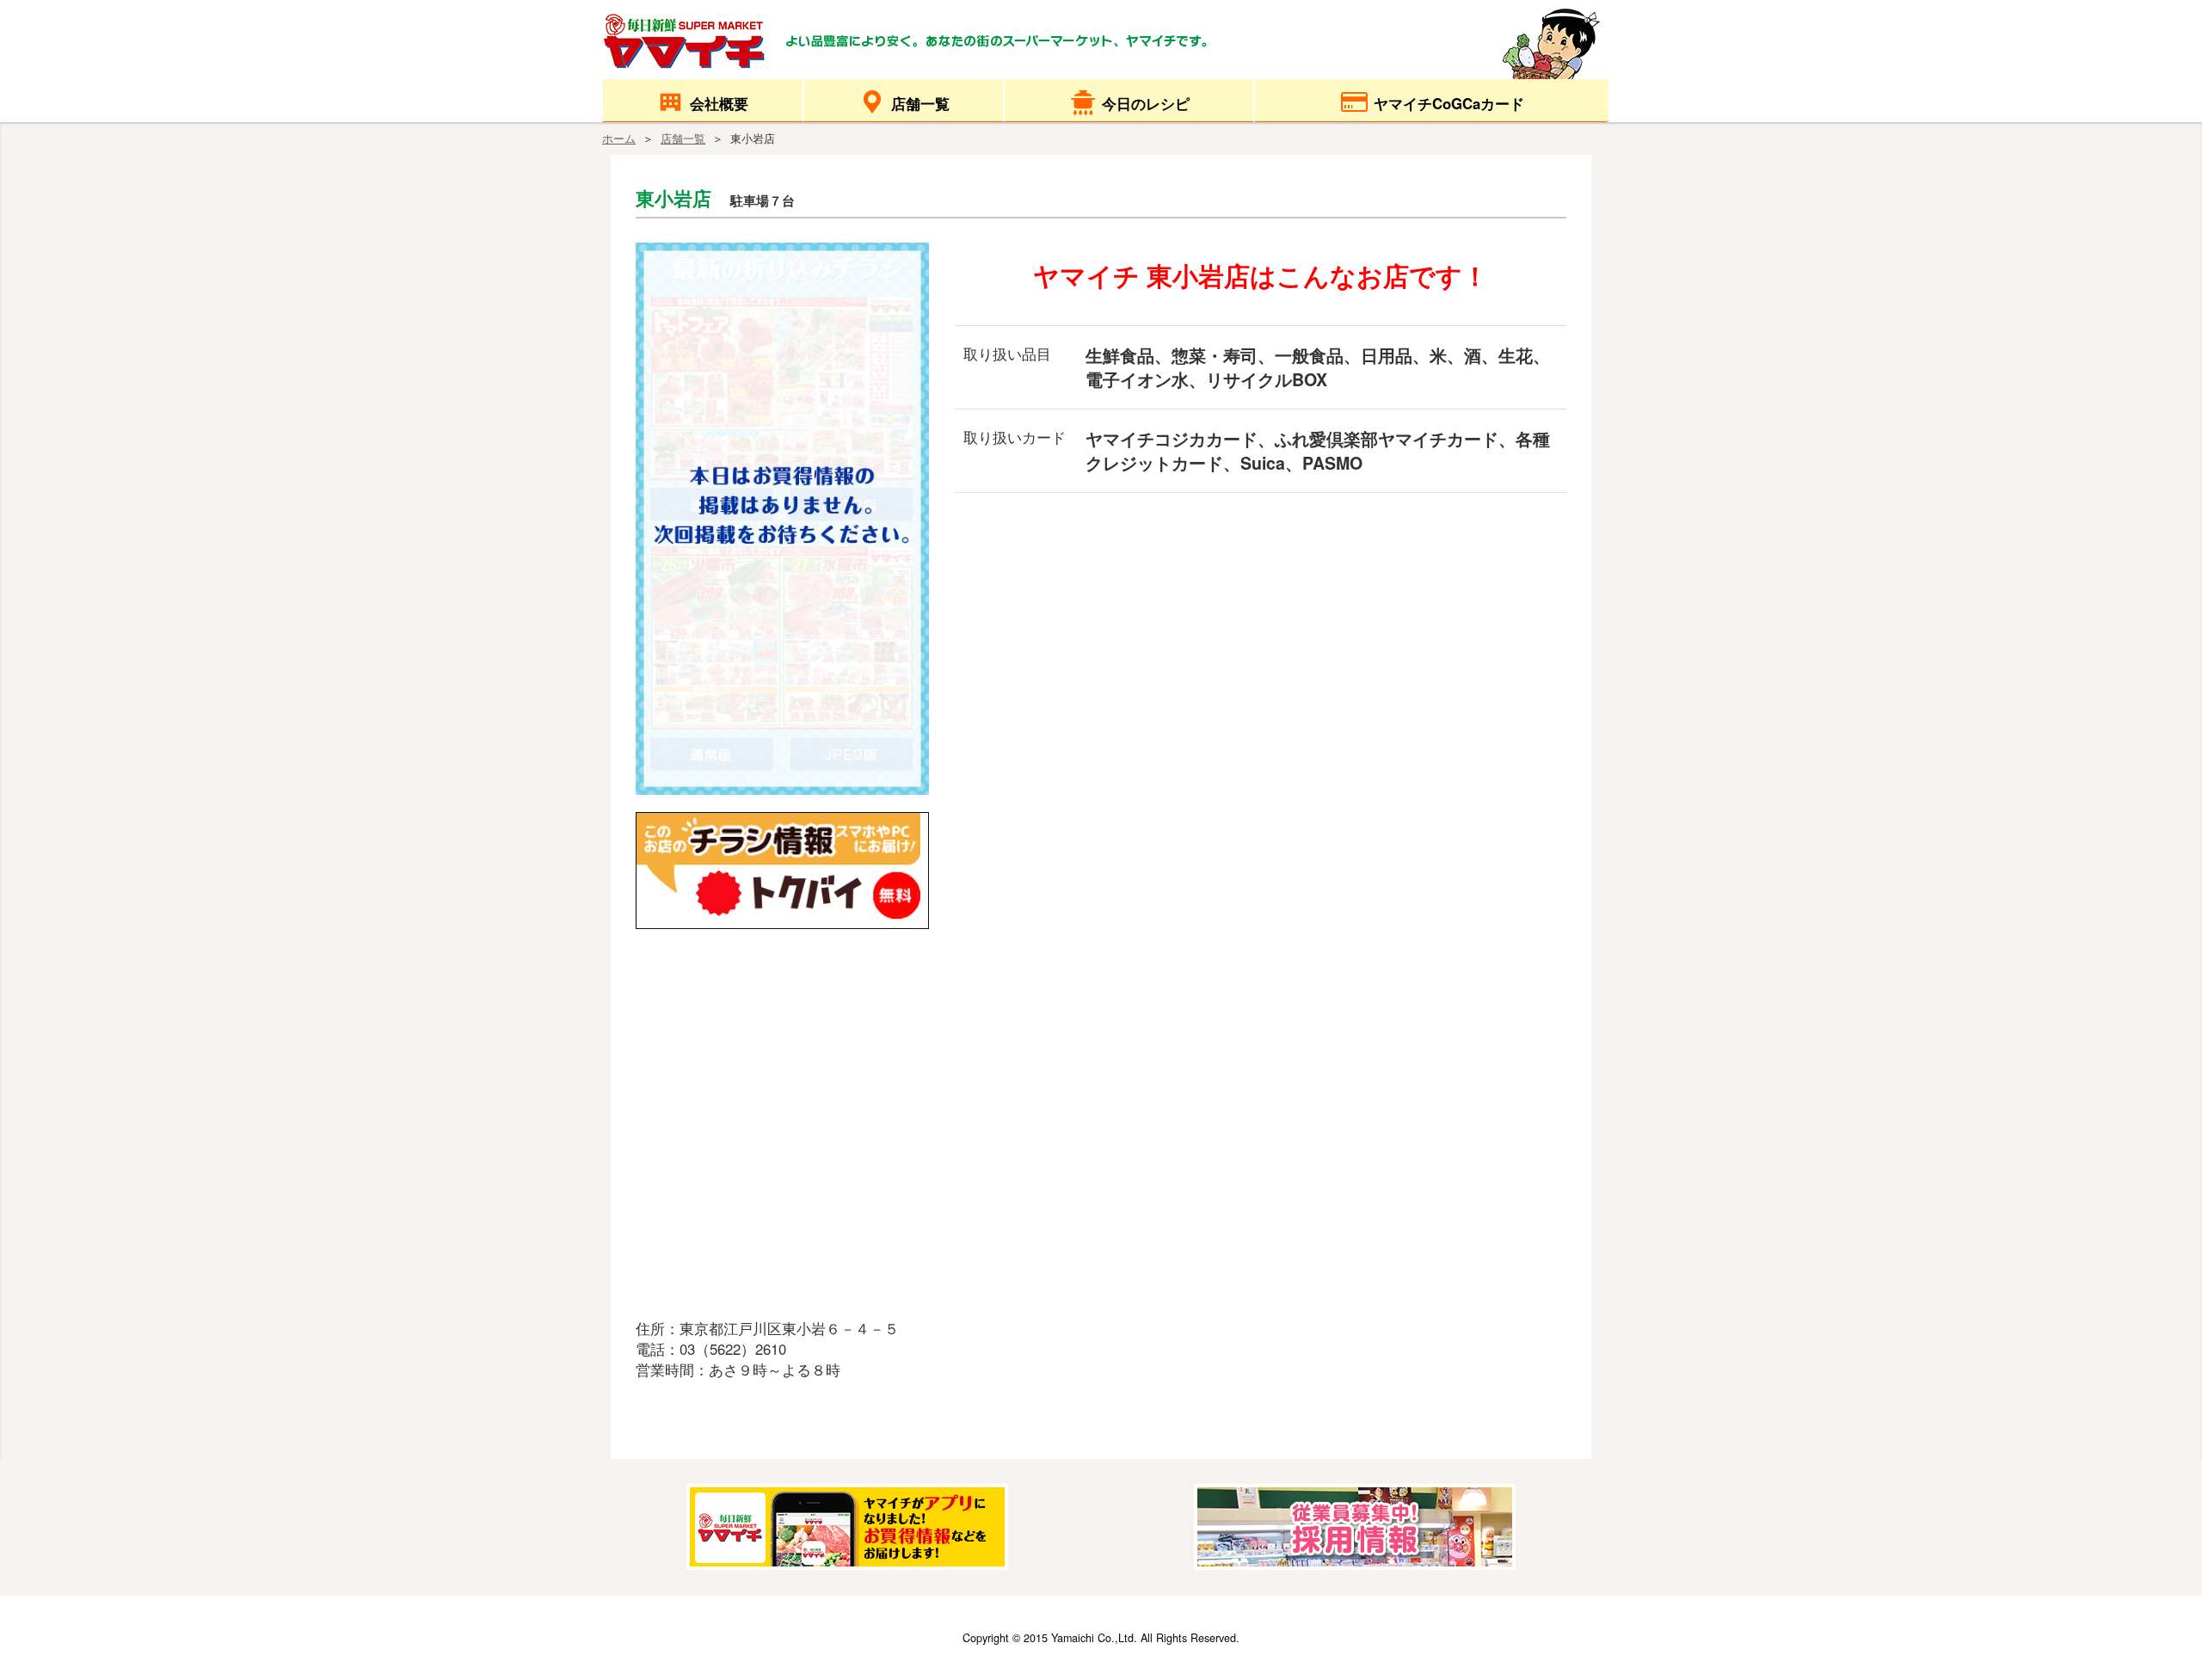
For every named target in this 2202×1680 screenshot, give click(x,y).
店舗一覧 (683, 138)
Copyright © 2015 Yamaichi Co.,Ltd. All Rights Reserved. (1101, 1638)
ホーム (619, 138)
